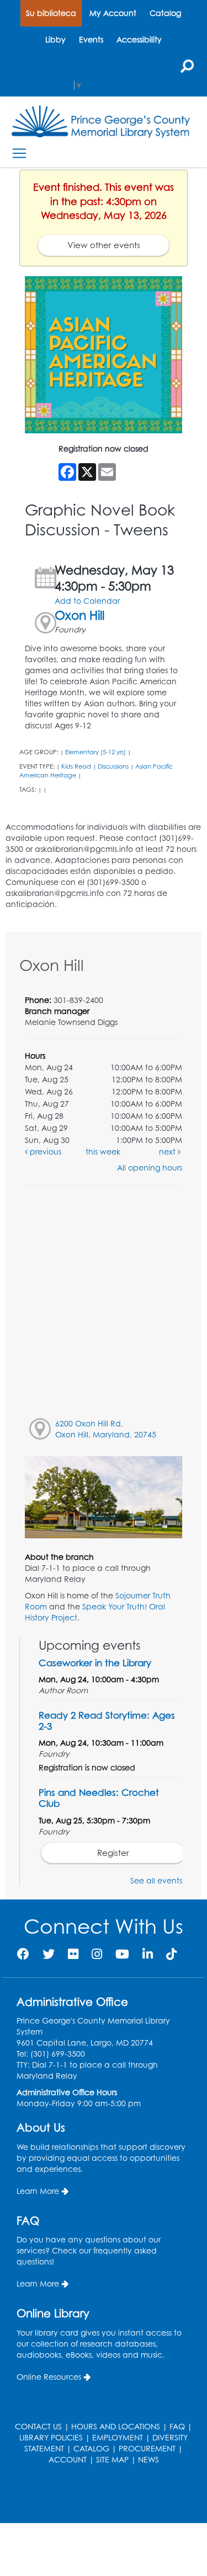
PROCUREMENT (147, 2448)
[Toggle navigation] (19, 154)
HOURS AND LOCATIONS (116, 2426)
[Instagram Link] (97, 1954)
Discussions (113, 766)
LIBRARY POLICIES (51, 2437)
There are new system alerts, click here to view (98, 2495)
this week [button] (103, 1152)
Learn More (38, 2191)
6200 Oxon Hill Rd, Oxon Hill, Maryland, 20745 (106, 1429)
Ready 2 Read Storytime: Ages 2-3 (107, 1721)
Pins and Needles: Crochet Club (99, 1798)
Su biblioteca (51, 13)
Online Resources (49, 2377)
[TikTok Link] (171, 1954)
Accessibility (139, 39)
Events (91, 39)
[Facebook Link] (23, 1954)
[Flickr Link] (73, 1954)
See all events (156, 1880)
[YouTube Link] (122, 1954)
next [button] (168, 1152)
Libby (55, 39)
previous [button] (44, 1152)
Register (113, 1853)
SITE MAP (112, 2459)
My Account (113, 13)
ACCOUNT (68, 2459)
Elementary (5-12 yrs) (95, 752)
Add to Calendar (87, 601)
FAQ (177, 2426)
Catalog (165, 13)
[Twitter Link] (49, 1954)
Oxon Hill (79, 615)
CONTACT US (38, 2426)
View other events (104, 245)
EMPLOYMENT (118, 2437)
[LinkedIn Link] (148, 1954)
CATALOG (91, 2448)
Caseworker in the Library (95, 1663)
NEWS (148, 2459)
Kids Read (76, 766)
